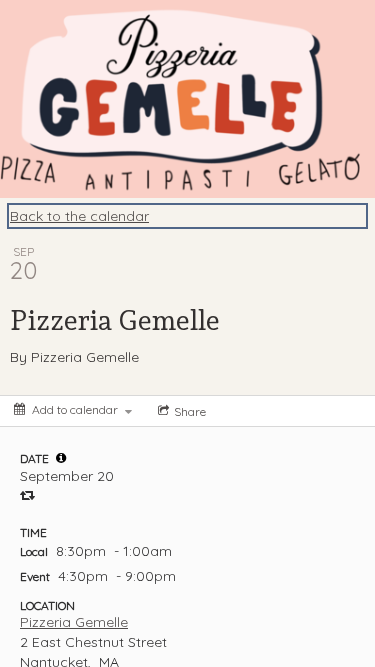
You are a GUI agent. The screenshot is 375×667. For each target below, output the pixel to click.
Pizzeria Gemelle (74, 622)
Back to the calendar (79, 216)
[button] (61, 458)
